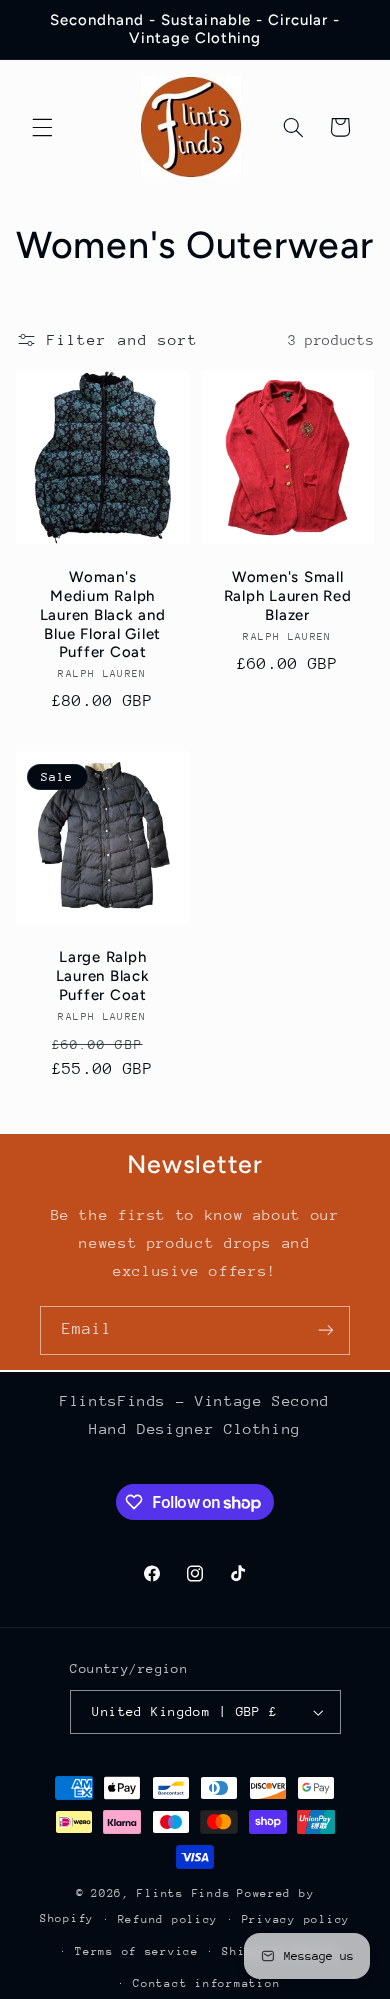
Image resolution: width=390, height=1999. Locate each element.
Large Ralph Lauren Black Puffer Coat (102, 976)
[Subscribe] (326, 1330)
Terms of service (137, 1951)
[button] (42, 127)
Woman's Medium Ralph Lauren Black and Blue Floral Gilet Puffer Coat (102, 615)
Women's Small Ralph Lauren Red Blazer (288, 597)
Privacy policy (296, 1919)
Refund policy (168, 1919)
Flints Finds (183, 1893)
